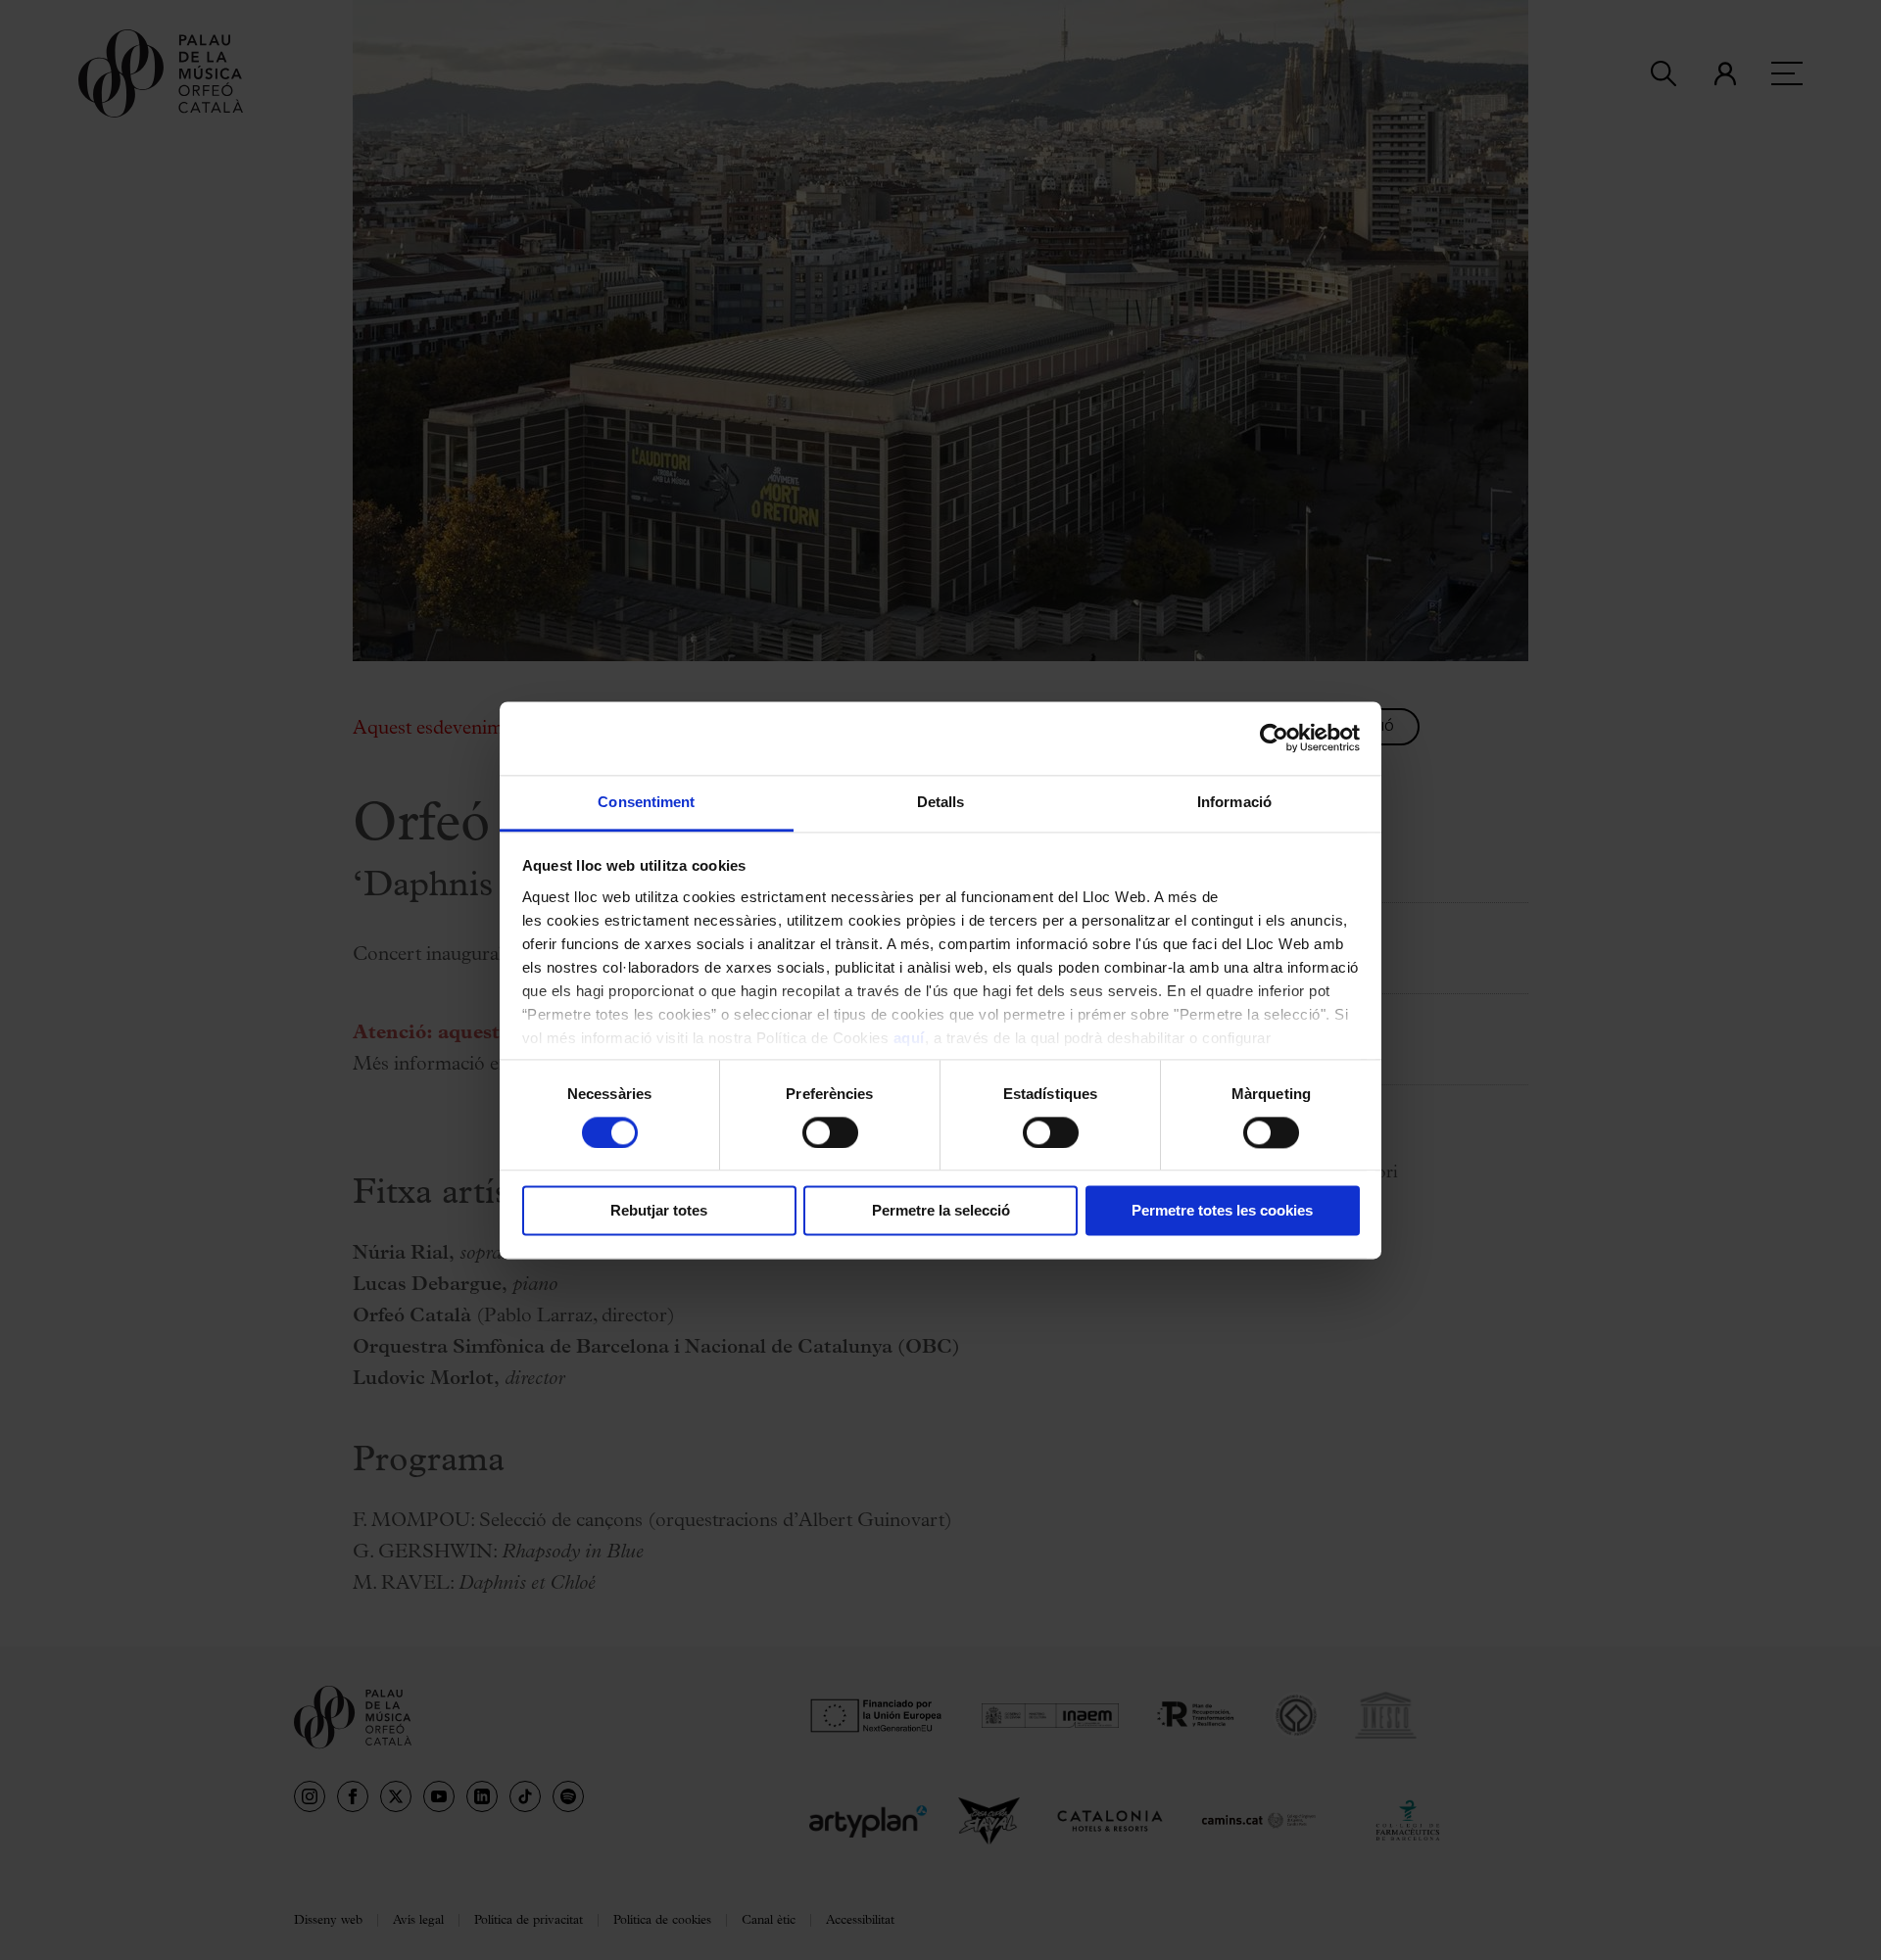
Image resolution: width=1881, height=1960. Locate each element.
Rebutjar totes (659, 1211)
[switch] (830, 1132)
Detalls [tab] (941, 802)
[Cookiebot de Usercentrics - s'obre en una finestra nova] (1274, 738)
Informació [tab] (1234, 802)
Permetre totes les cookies (1222, 1211)
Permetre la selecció (941, 1211)
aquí (909, 1038)
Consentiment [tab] (646, 802)
